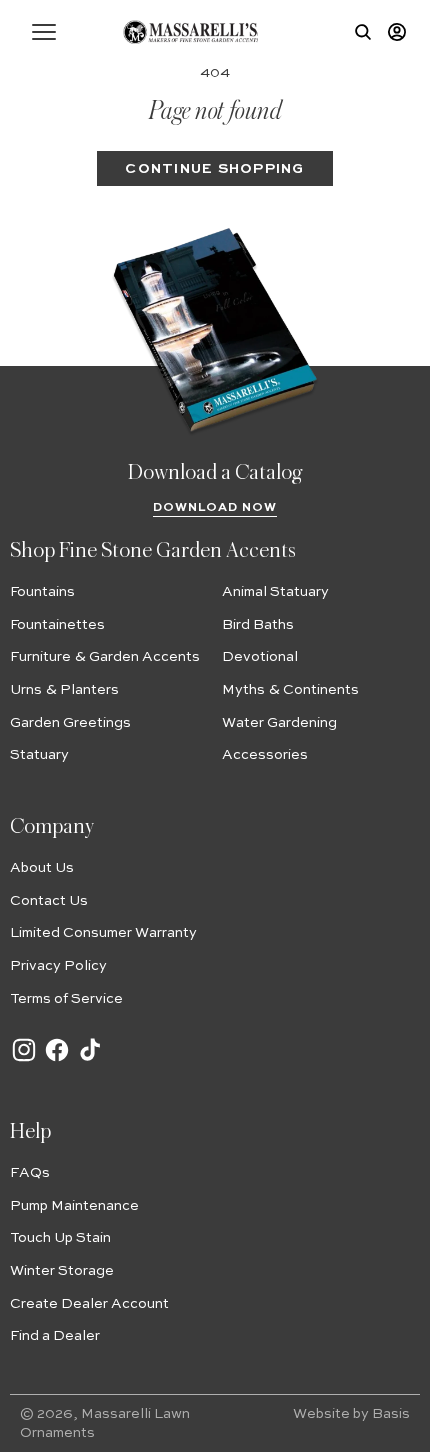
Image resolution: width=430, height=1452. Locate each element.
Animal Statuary (275, 592)
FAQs (30, 1173)
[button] (44, 32)
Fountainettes (57, 625)
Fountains (42, 592)
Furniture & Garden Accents (105, 657)
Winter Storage (62, 1271)
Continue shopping (214, 169)
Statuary (39, 755)
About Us (42, 868)
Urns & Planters (64, 690)
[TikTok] (90, 1060)
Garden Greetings (70, 723)
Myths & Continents (290, 690)
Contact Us (49, 901)
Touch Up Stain (60, 1238)
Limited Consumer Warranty (103, 933)
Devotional (260, 657)
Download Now (215, 508)
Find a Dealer (55, 1336)
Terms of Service (66, 999)
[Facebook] (57, 1060)
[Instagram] (24, 1060)
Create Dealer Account (89, 1304)
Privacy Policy (58, 966)
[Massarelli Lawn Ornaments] (190, 32)
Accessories (265, 755)
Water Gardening (279, 723)
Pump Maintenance (74, 1206)
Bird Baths (258, 625)
